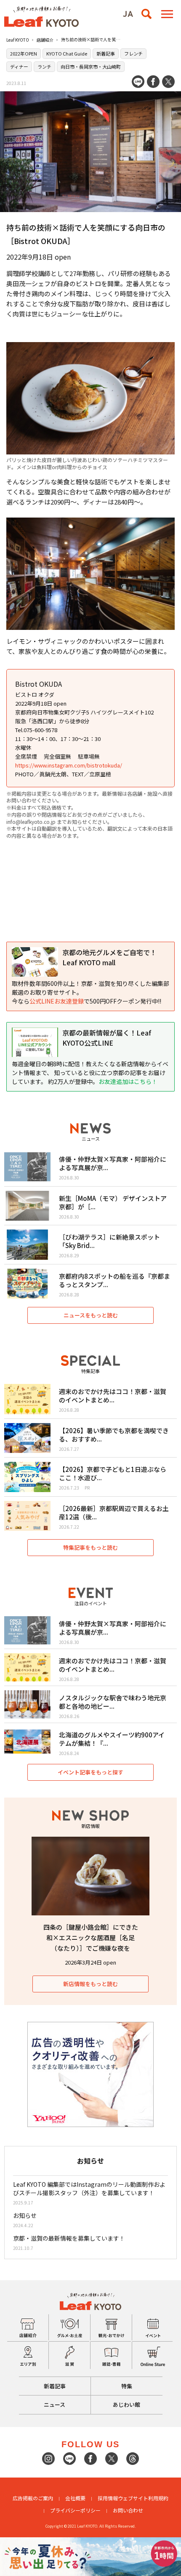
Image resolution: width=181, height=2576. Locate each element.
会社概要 (75, 2498)
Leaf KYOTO (18, 40)
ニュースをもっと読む (91, 1315)
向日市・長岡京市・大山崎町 (91, 66)
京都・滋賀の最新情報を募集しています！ (69, 2238)
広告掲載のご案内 (33, 2498)
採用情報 (108, 2498)
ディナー (19, 66)
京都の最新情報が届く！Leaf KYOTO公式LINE (107, 1038)
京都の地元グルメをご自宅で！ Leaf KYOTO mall (109, 957)
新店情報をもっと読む (90, 1984)
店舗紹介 (45, 40)
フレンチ (133, 53)
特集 (127, 2386)
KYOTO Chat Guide (67, 53)
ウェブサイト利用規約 (143, 2498)
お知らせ (25, 2215)
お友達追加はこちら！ (128, 1081)
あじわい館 (126, 2405)
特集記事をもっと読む (90, 1547)
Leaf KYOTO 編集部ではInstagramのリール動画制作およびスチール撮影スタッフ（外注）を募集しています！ (89, 2188)
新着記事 (106, 53)
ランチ (44, 66)
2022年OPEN (24, 53)
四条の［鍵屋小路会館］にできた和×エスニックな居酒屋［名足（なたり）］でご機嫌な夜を (91, 1937)
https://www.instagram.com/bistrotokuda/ (69, 765)
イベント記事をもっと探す (90, 1772)
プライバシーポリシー (75, 2510)
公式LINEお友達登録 (57, 1001)
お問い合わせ (128, 2510)
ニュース (55, 2405)
